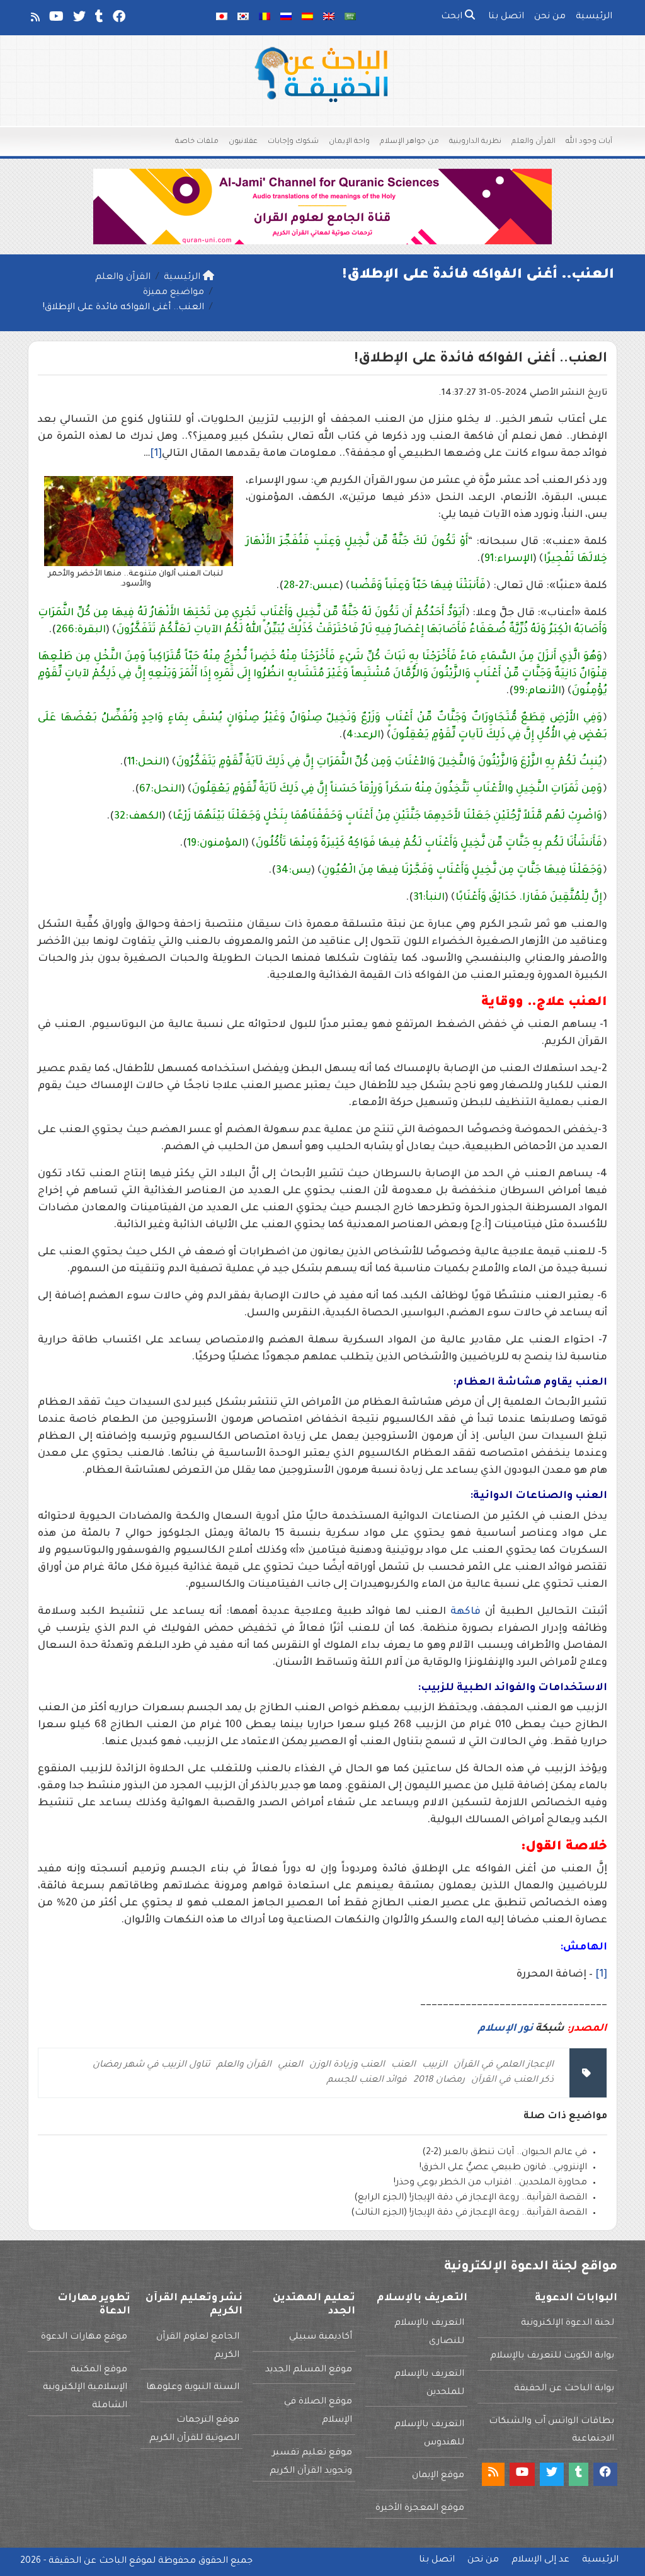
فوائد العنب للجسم (367, 2080)
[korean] (243, 18)
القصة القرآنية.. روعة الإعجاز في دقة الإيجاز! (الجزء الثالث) (469, 2213)
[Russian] (286, 18)
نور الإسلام (507, 2029)
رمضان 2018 (439, 2080)
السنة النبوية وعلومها (193, 2388)
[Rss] (34, 20)
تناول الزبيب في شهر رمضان (151, 2065)
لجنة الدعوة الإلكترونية (568, 2324)
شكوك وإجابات (293, 142)
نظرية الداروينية (475, 142)
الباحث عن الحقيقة (88, 2562)
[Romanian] (265, 18)
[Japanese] (222, 18)
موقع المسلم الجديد (309, 2370)
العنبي (290, 2065)
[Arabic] (350, 18)
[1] (156, 454)
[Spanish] (307, 18)
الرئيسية (594, 17)
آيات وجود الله (589, 142)
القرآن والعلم (534, 142)
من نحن (550, 17)
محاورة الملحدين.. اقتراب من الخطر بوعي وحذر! (490, 2183)
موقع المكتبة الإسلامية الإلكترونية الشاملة (85, 2388)
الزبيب (435, 2065)
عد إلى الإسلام (540, 2560)
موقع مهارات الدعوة (84, 2337)
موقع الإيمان (438, 2476)
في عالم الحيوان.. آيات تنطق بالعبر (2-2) (505, 2153)
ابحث (453, 17)
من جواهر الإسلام (409, 142)
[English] (329, 18)
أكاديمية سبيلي (321, 2337)
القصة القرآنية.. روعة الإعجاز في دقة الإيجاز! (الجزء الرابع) (471, 2198)
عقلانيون (243, 142)
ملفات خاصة (197, 142)
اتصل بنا (506, 17)
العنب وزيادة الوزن (347, 2065)
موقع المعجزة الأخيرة (420, 2509)
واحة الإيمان (349, 142)
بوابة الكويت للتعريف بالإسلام (552, 2356)
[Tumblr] (98, 20)
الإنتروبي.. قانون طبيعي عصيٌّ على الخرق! (503, 2168)
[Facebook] (118, 20)
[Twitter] (78, 20)
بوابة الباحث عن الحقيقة (564, 2389)
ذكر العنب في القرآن (512, 2080)
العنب (403, 2065)
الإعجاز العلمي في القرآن (504, 2065)
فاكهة (465, 1612)
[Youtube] (55, 20)
